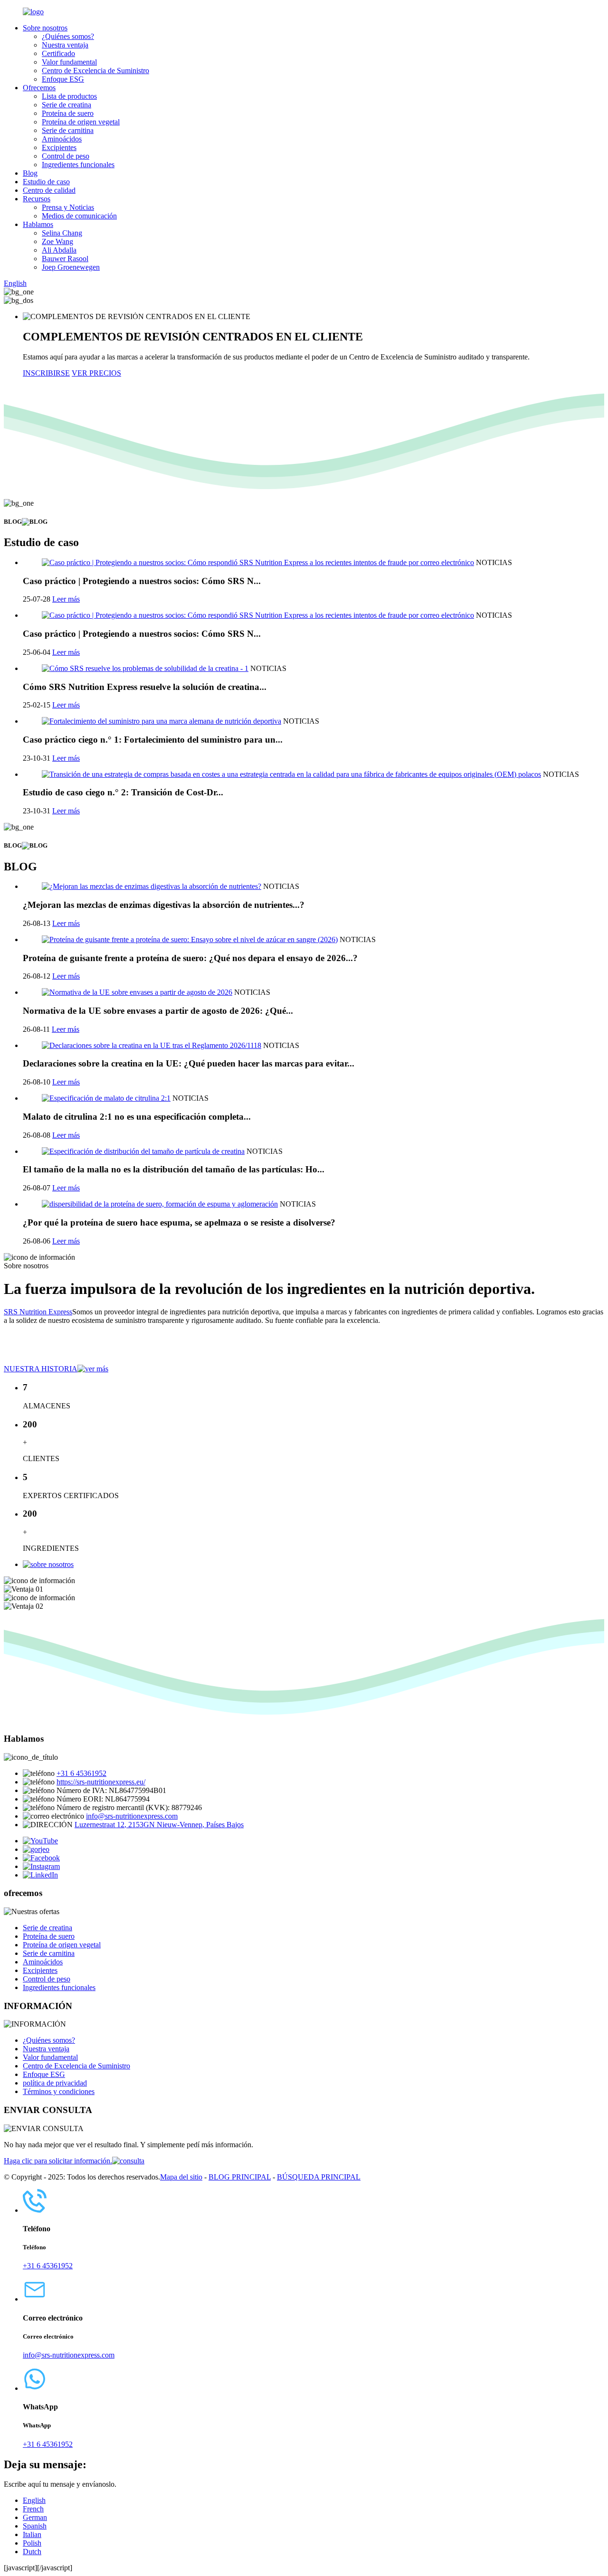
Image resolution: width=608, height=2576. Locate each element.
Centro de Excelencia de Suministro (95, 71)
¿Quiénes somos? (68, 36)
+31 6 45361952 (81, 1773)
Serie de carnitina (68, 130)
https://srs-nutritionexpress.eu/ (101, 1782)
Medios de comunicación (79, 216)
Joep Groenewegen (71, 267)
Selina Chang (62, 233)
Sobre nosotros (45, 28)
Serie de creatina (66, 105)
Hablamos (38, 224)
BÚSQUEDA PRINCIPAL (319, 2177)
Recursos (37, 199)
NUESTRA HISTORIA (41, 1369)
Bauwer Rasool (65, 259)
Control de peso (66, 156)
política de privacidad (55, 2083)
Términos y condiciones (59, 2091)
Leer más (66, 599)
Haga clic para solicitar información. (58, 2161)
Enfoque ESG (63, 79)
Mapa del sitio (181, 2177)
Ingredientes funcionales (78, 165)
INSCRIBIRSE (46, 373)
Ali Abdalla (59, 250)
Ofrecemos (39, 88)
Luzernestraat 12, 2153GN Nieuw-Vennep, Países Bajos (159, 1825)
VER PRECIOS (96, 373)
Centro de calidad (49, 190)
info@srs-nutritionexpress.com (132, 1816)
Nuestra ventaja (65, 45)
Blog (30, 173)
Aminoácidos (62, 139)
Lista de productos (69, 96)
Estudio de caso (46, 182)
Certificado (58, 53)
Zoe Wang (57, 241)
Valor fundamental (69, 62)
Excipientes (59, 147)
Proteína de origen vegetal (81, 122)
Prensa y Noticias (68, 207)
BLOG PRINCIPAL (240, 2177)
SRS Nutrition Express (38, 1312)
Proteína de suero (68, 113)
